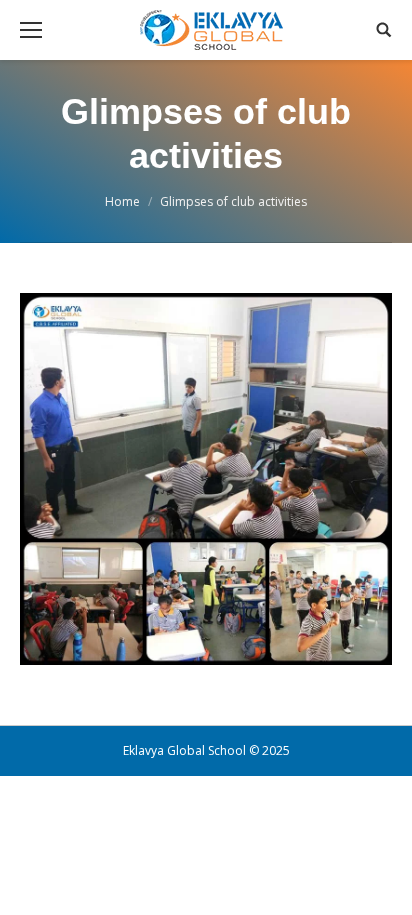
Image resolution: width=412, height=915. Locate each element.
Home (122, 201)
